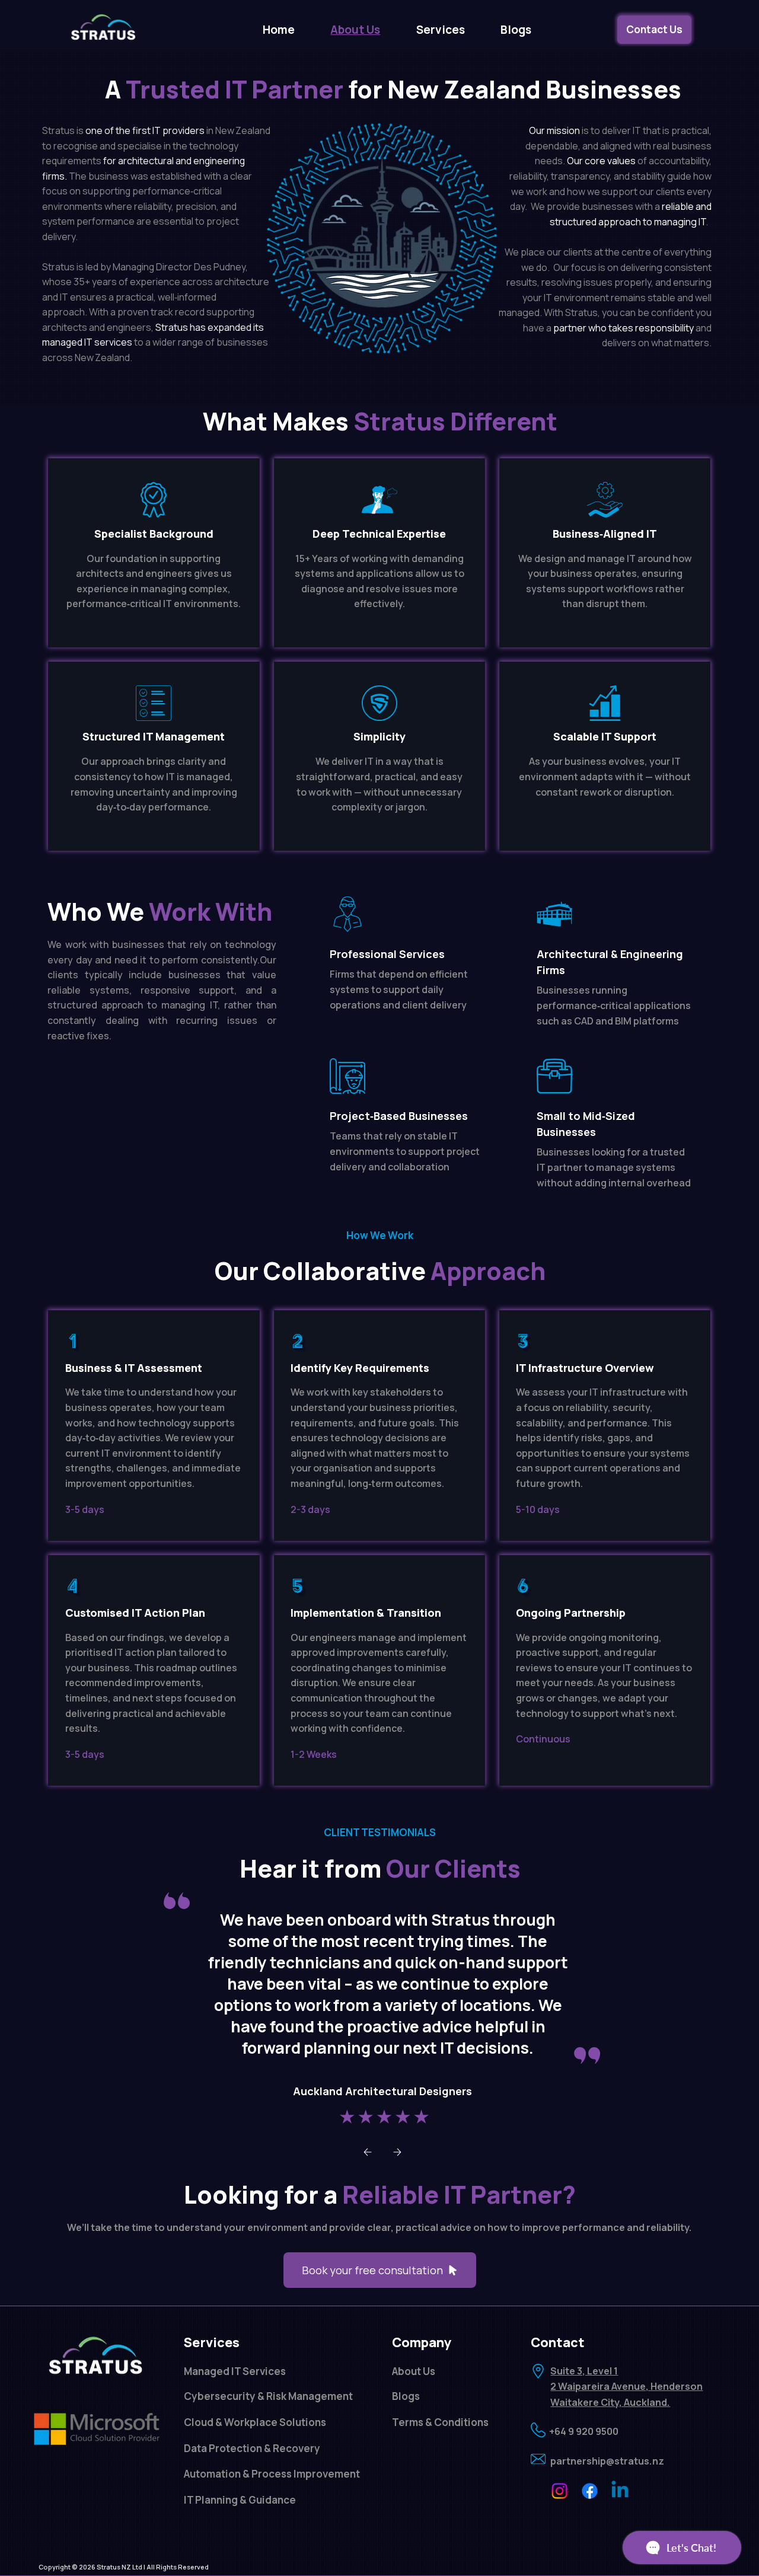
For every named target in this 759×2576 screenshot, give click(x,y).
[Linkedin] (620, 2491)
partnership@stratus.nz (607, 2461)
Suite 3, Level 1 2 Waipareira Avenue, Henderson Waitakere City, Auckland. (626, 2387)
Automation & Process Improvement (272, 2474)
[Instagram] (559, 2491)
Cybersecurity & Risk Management (268, 2396)
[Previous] (368, 2152)
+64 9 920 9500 (584, 2431)
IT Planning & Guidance (240, 2500)
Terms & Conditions (440, 2422)
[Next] (397, 2152)
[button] (440, 30)
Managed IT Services (235, 2371)
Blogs (406, 2396)
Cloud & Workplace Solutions (255, 2422)
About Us (414, 2371)
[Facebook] (590, 2491)
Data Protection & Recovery (252, 2448)
